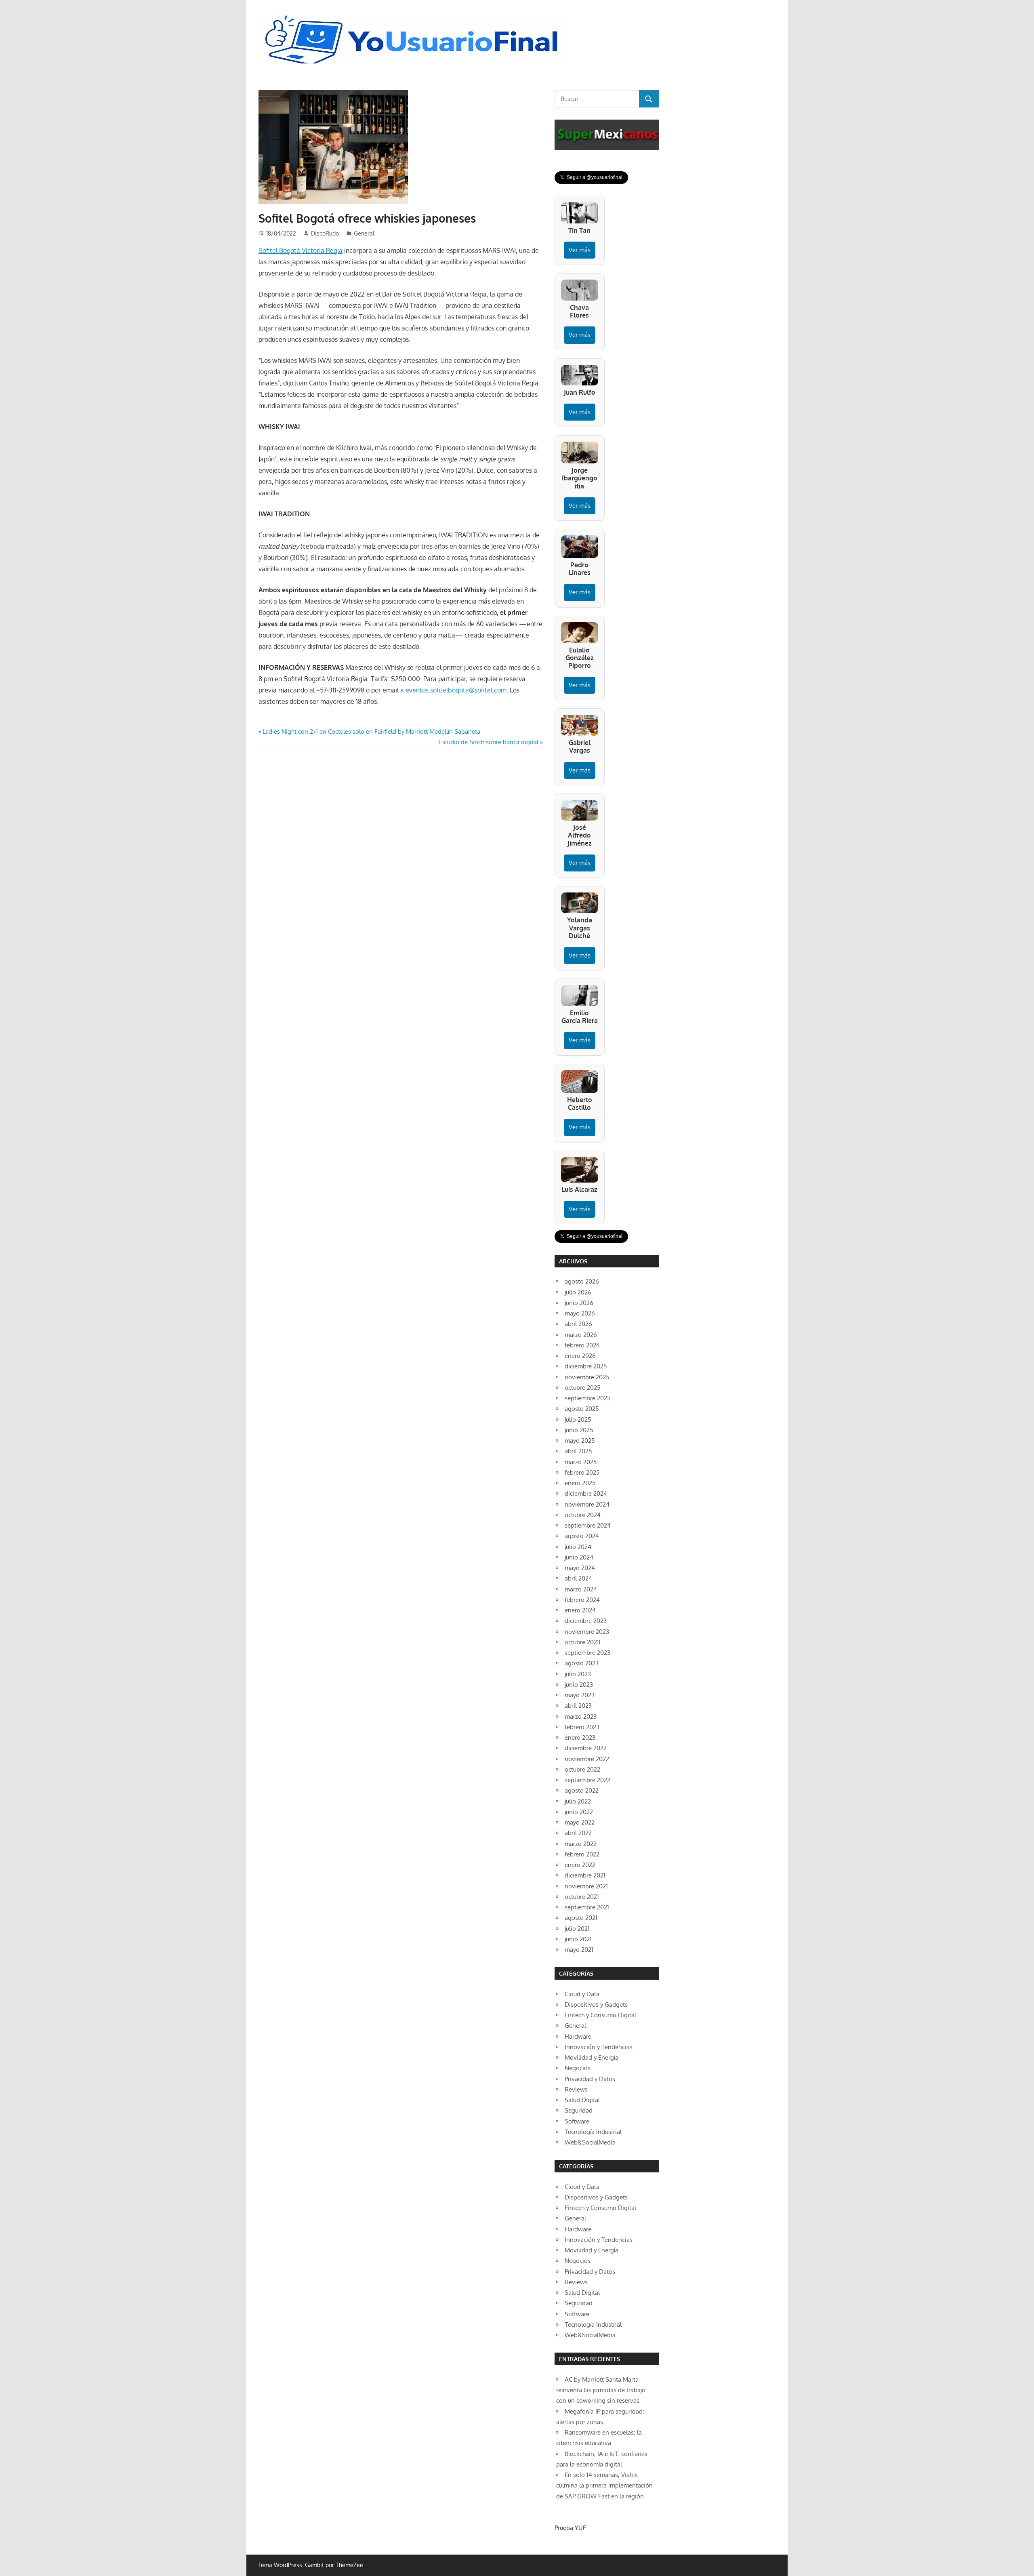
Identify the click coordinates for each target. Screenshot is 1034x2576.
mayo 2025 (580, 1441)
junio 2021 (578, 1939)
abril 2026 (578, 1324)
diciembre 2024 (586, 1493)
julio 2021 (577, 1929)
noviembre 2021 (586, 1886)
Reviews (576, 2089)
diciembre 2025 (586, 1366)
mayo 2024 (580, 1568)
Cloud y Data (582, 1994)
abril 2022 (578, 1833)
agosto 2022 (582, 1790)
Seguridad (579, 2110)
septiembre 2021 (587, 1907)
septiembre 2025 (588, 1398)
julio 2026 (578, 1292)
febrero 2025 (582, 1472)
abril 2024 (578, 1578)
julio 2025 (578, 1420)
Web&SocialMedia (590, 2142)
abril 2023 (578, 1706)
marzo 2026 (581, 1335)
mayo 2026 (580, 1313)
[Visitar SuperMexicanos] (607, 135)
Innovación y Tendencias (599, 2047)
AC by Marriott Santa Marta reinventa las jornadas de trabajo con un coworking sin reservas (601, 2390)
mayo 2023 (580, 1695)
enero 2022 (580, 1865)
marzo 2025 (581, 1462)
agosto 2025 (582, 1409)
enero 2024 (580, 1610)
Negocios (578, 2068)
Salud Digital (582, 2100)
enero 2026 (580, 1356)
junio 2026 (579, 1303)
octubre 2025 (583, 1388)
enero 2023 (580, 1737)
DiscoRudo (325, 233)
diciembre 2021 (585, 1875)
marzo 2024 (581, 1589)
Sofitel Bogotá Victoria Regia (301, 250)
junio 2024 (579, 1557)
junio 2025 (579, 1430)
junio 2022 (579, 1812)
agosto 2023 (582, 1663)
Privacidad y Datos (590, 2079)
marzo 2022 (581, 1844)
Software (577, 2121)
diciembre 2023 (586, 1621)
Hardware (578, 2036)
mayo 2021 (579, 1950)
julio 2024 (578, 1547)
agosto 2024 (582, 1536)
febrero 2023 (582, 1727)
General (364, 233)
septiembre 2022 (587, 1780)
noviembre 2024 (587, 1504)
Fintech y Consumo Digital (600, 2015)
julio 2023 (578, 1674)
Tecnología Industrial (593, 2132)
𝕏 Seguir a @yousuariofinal (591, 177)
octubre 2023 (582, 1642)
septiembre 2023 (587, 1653)
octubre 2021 (582, 1897)
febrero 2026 (582, 1345)
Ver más (580, 250)
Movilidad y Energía (592, 2057)
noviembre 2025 (587, 1377)
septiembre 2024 (588, 1525)
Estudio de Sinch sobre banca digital (489, 742)
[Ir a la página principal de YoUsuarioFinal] (414, 17)
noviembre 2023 (587, 1632)
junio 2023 (579, 1685)
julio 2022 (578, 1801)
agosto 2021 (581, 1918)
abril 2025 (578, 1451)
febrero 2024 (582, 1600)
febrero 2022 (582, 1854)
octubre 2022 (582, 1769)
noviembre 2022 (587, 1759)
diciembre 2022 (586, 1748)
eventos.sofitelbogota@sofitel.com (456, 690)
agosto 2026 (582, 1281)
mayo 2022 (580, 1822)
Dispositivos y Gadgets (596, 2005)
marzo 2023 (581, 1716)
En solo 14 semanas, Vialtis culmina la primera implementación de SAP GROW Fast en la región (604, 2486)
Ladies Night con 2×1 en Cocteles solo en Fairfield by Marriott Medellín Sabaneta (371, 731)
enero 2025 (580, 1483)
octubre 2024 (583, 1515)
